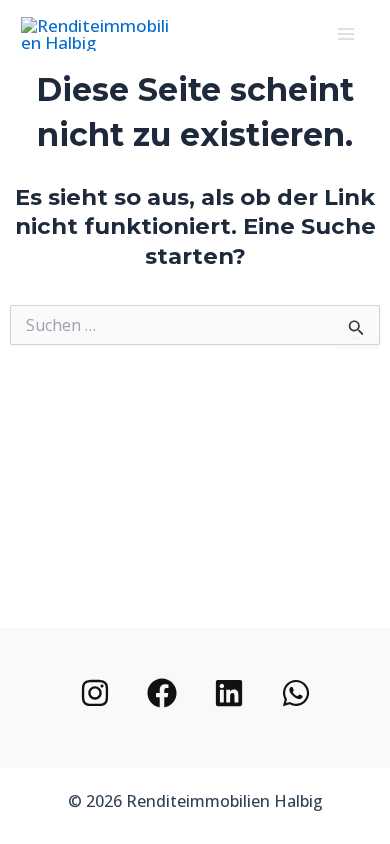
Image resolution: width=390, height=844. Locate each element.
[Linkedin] (229, 693)
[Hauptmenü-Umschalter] (347, 34)
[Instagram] (95, 693)
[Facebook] (162, 693)
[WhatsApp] (296, 693)
